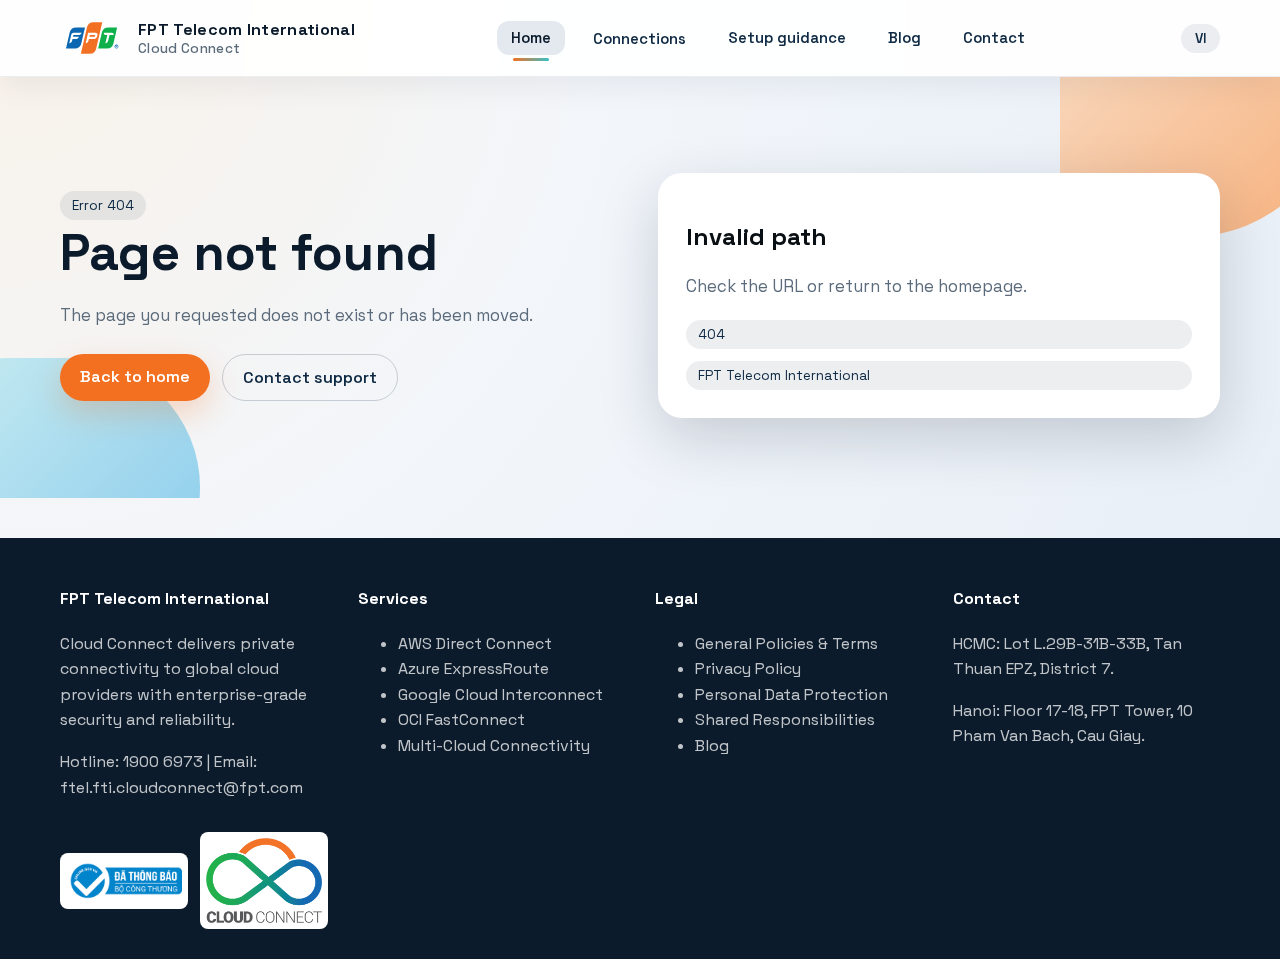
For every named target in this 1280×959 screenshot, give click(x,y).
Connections (639, 38)
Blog (904, 37)
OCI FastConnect (461, 719)
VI (1200, 38)
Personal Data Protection (791, 694)
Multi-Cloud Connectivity (494, 745)
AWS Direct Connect (475, 643)
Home (531, 37)
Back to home (135, 376)
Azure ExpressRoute (473, 668)
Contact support (310, 377)
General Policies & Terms (786, 643)
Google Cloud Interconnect (500, 694)
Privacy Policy (748, 668)
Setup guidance (787, 37)
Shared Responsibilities (785, 719)
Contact (994, 37)
